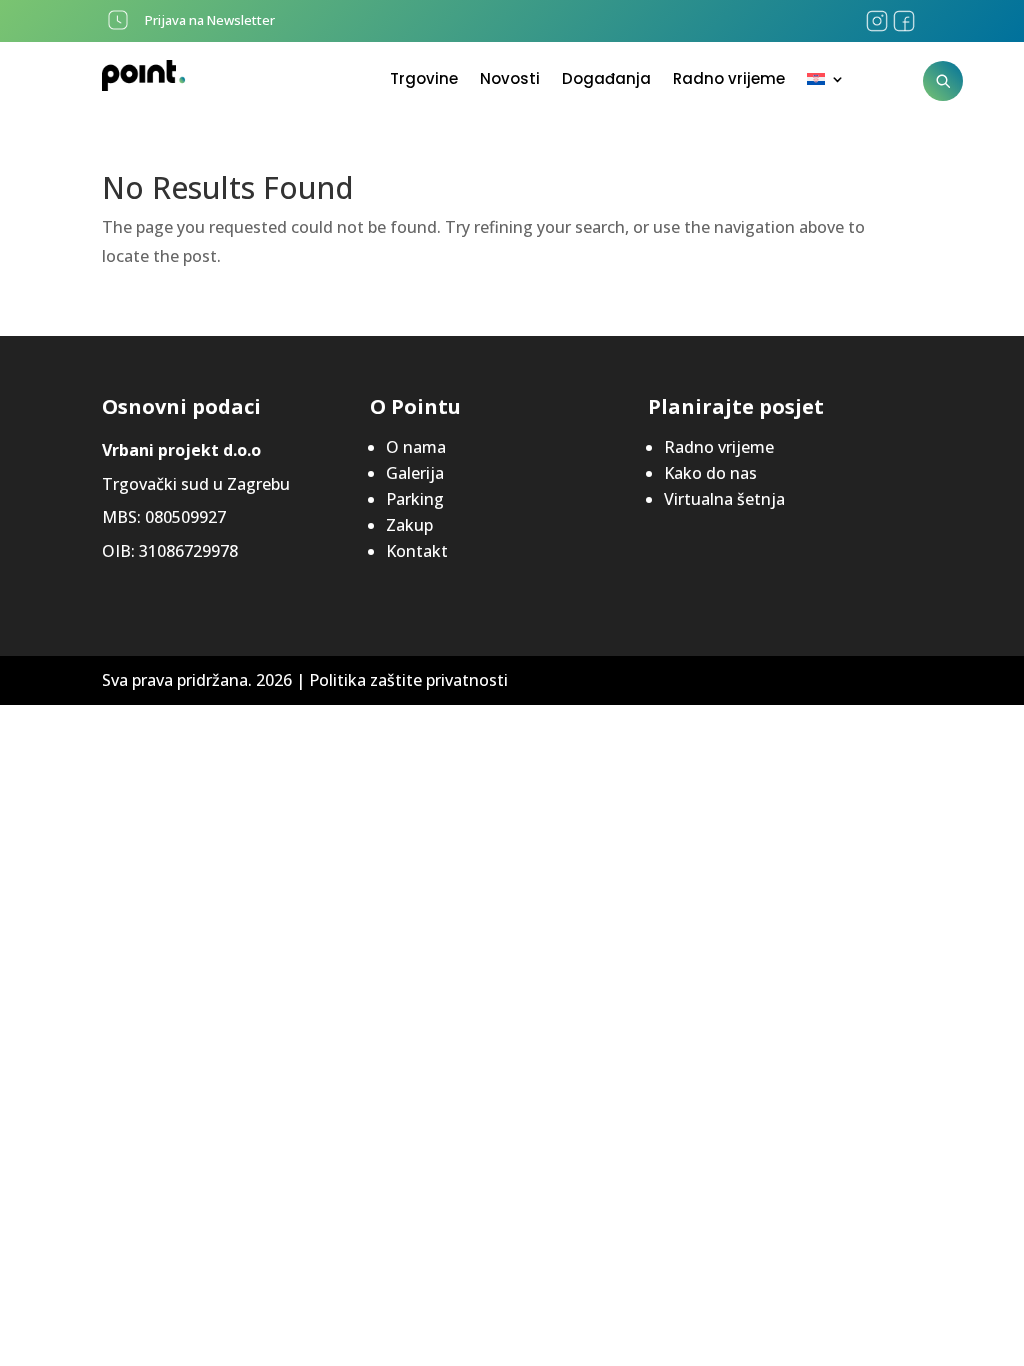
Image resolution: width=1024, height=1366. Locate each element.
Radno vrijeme (729, 80)
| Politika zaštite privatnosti (402, 680)
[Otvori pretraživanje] (943, 81)
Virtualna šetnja (724, 499)
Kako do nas (710, 473)
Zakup (409, 525)
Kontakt (417, 551)
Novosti (510, 80)
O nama (416, 447)
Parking (415, 499)
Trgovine (424, 80)
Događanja (606, 80)
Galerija (415, 473)
